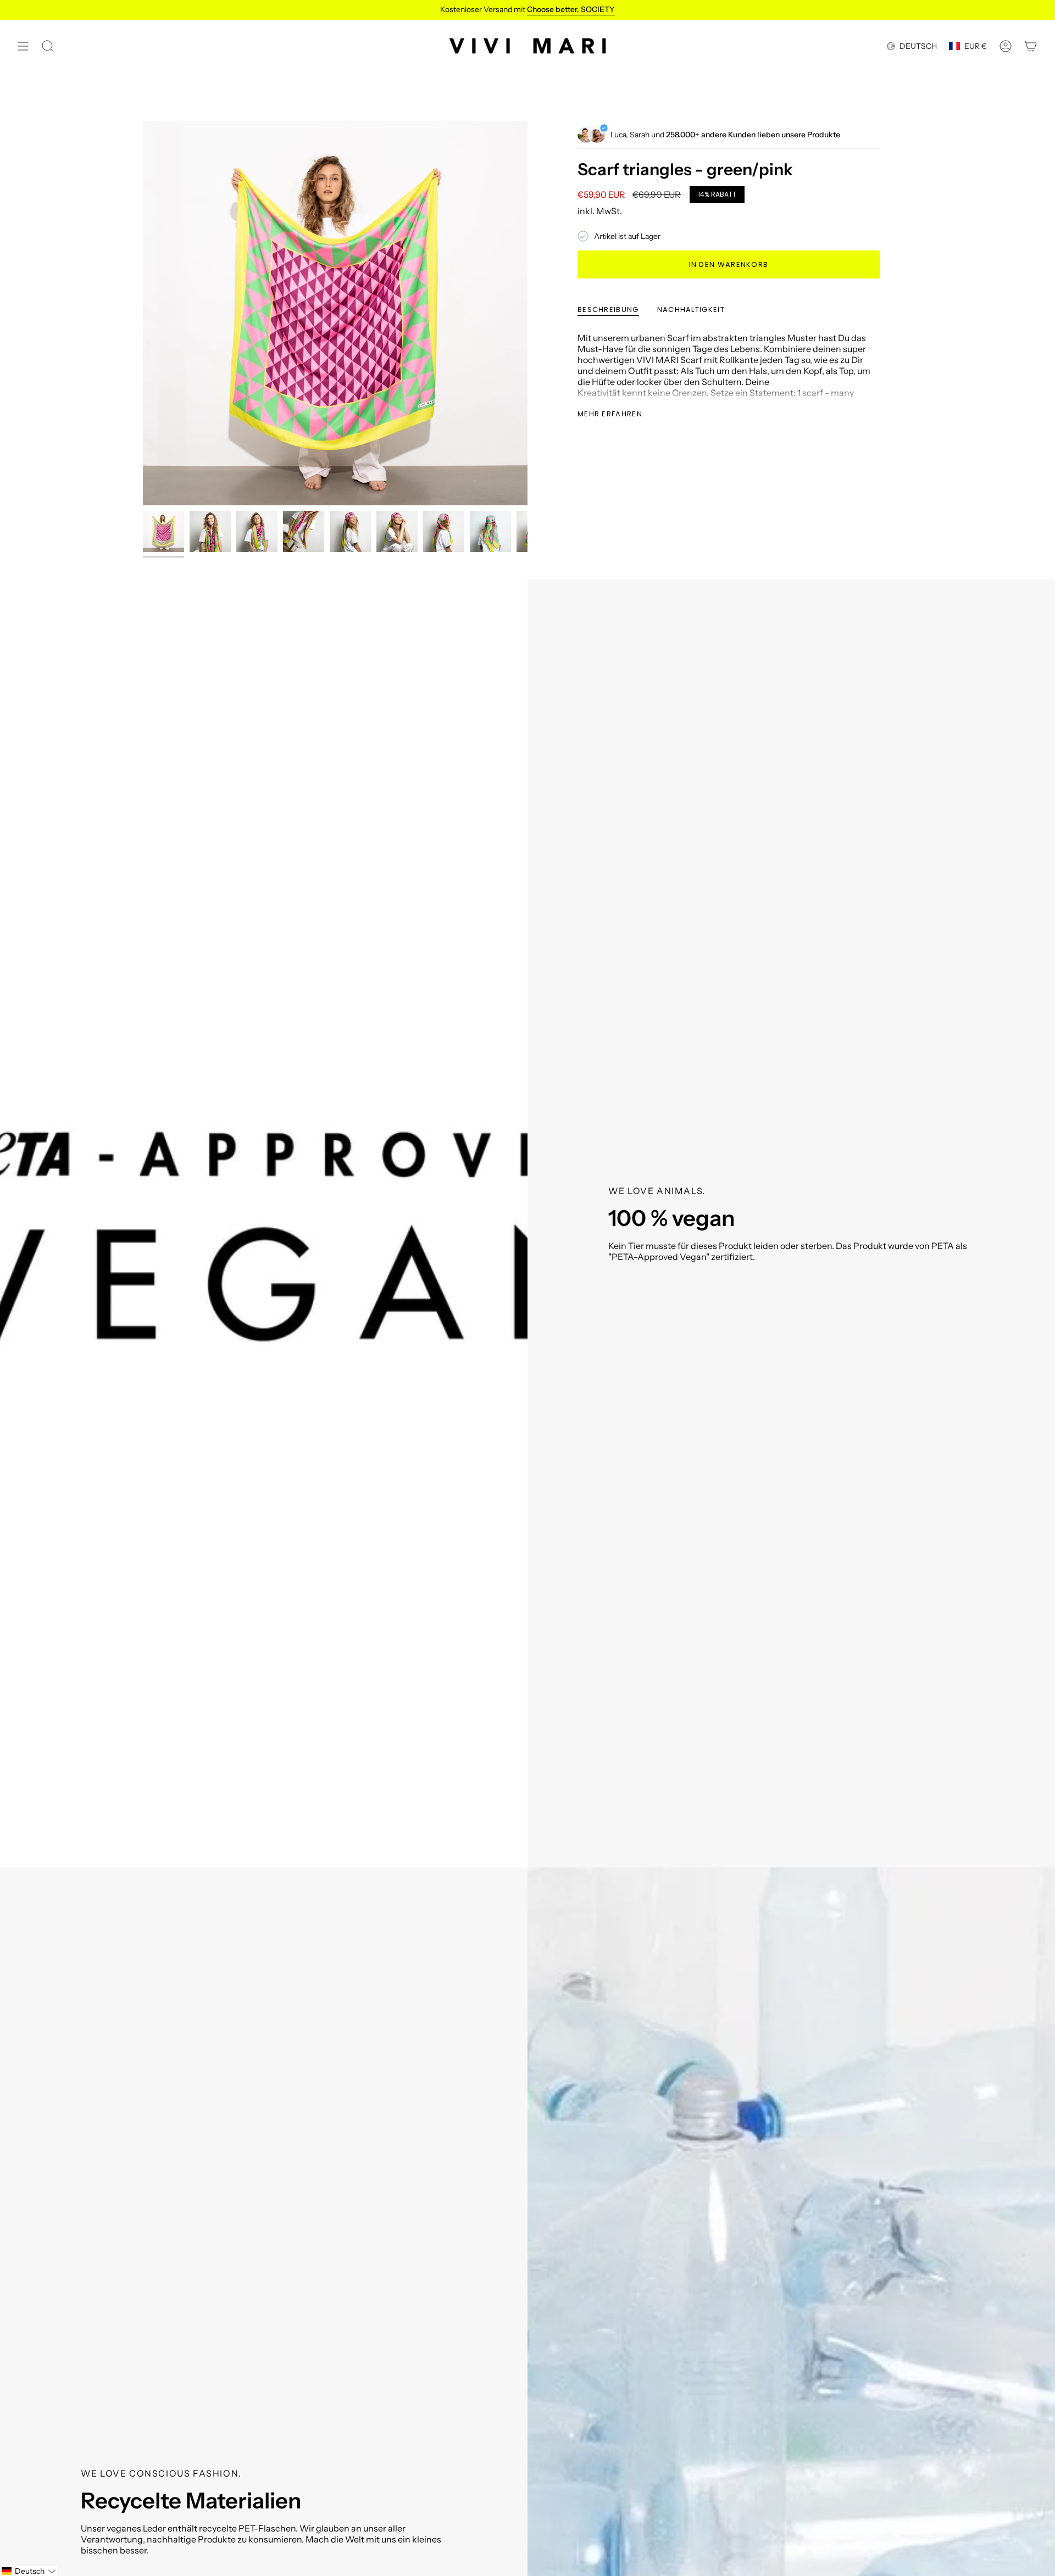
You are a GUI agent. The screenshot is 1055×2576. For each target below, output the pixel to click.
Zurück (143, 313)
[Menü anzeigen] (23, 46)
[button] (28, 2571)
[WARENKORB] (1031, 46)
